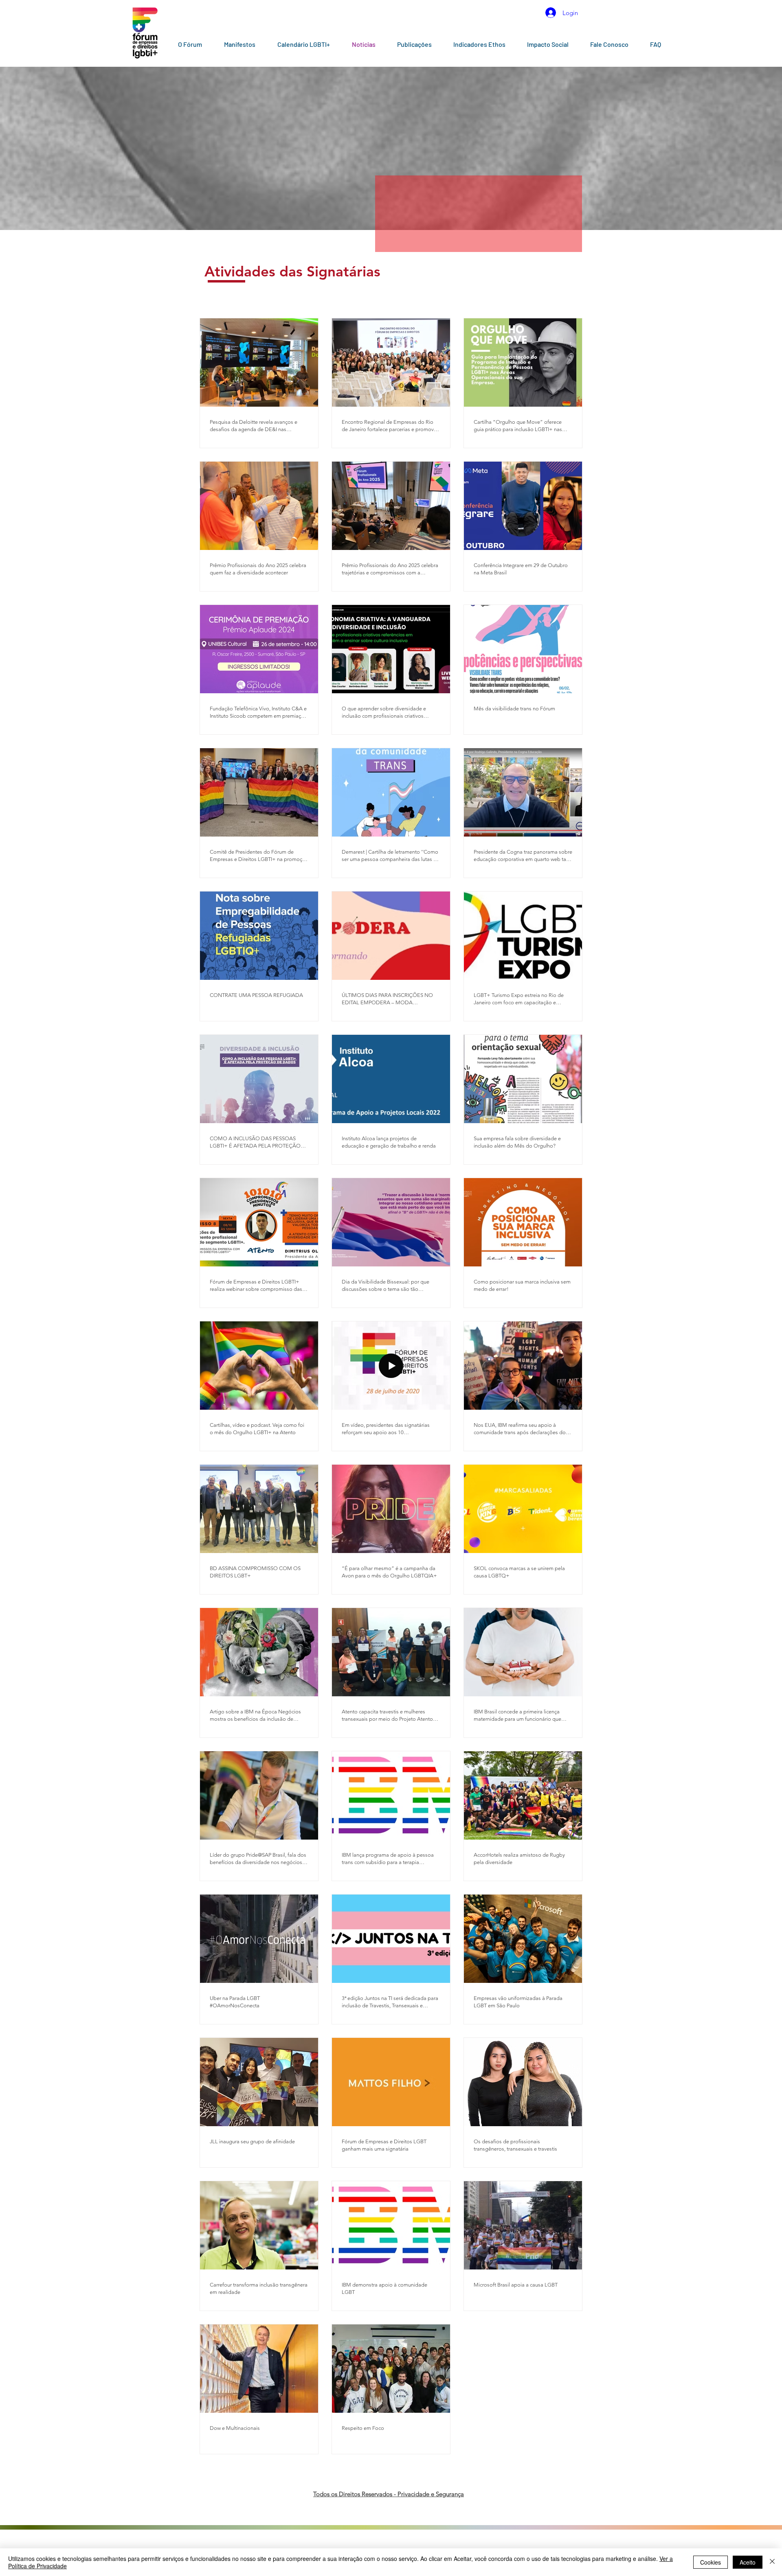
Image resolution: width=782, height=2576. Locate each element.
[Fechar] (772, 2562)
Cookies (711, 2562)
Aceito (748, 2562)
